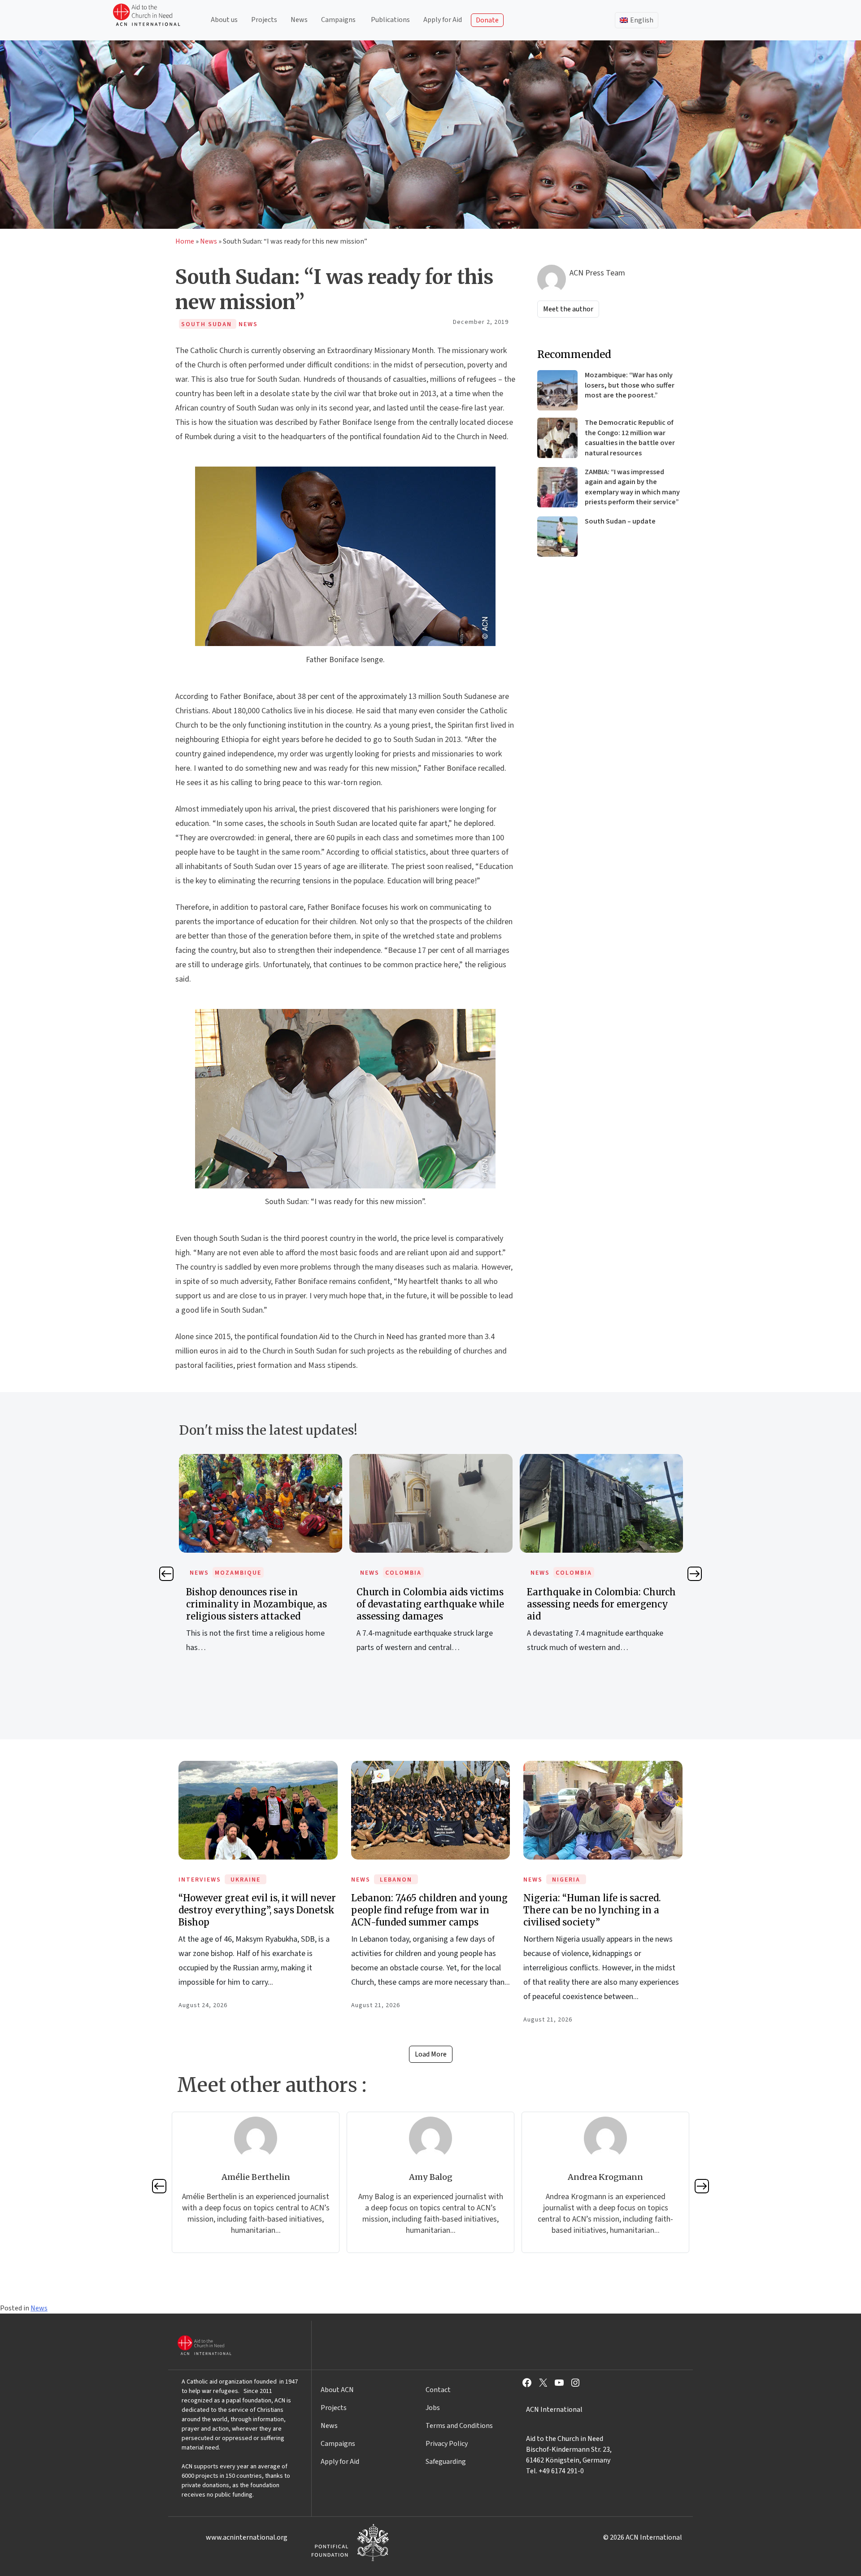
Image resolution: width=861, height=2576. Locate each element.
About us (224, 20)
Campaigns (338, 20)
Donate (487, 20)
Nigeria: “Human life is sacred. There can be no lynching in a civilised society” (592, 1910)
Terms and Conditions (459, 2426)
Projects (264, 20)
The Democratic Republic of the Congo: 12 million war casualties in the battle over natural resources (630, 438)
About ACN (337, 2390)
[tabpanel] (261, 1563)
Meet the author (568, 309)
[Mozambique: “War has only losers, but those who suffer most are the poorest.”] (557, 390)
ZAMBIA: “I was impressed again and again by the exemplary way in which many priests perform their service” (632, 487)
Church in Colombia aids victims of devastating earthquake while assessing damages (260, 1604)
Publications (390, 20)
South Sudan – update (620, 521)
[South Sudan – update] (557, 537)
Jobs (433, 2408)
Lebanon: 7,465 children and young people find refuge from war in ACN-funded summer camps (429, 1910)
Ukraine (246, 1880)
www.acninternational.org (247, 2537)
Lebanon (396, 1880)
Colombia (233, 1573)
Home (185, 241)
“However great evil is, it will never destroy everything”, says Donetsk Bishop (257, 1910)
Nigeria (566, 1880)
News (299, 20)
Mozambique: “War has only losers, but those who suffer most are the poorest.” (630, 385)
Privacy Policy (447, 2444)
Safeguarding (446, 2462)
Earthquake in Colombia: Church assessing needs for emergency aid (431, 1604)
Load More (431, 2054)
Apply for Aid (443, 20)
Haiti (565, 1573)
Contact (438, 2390)
